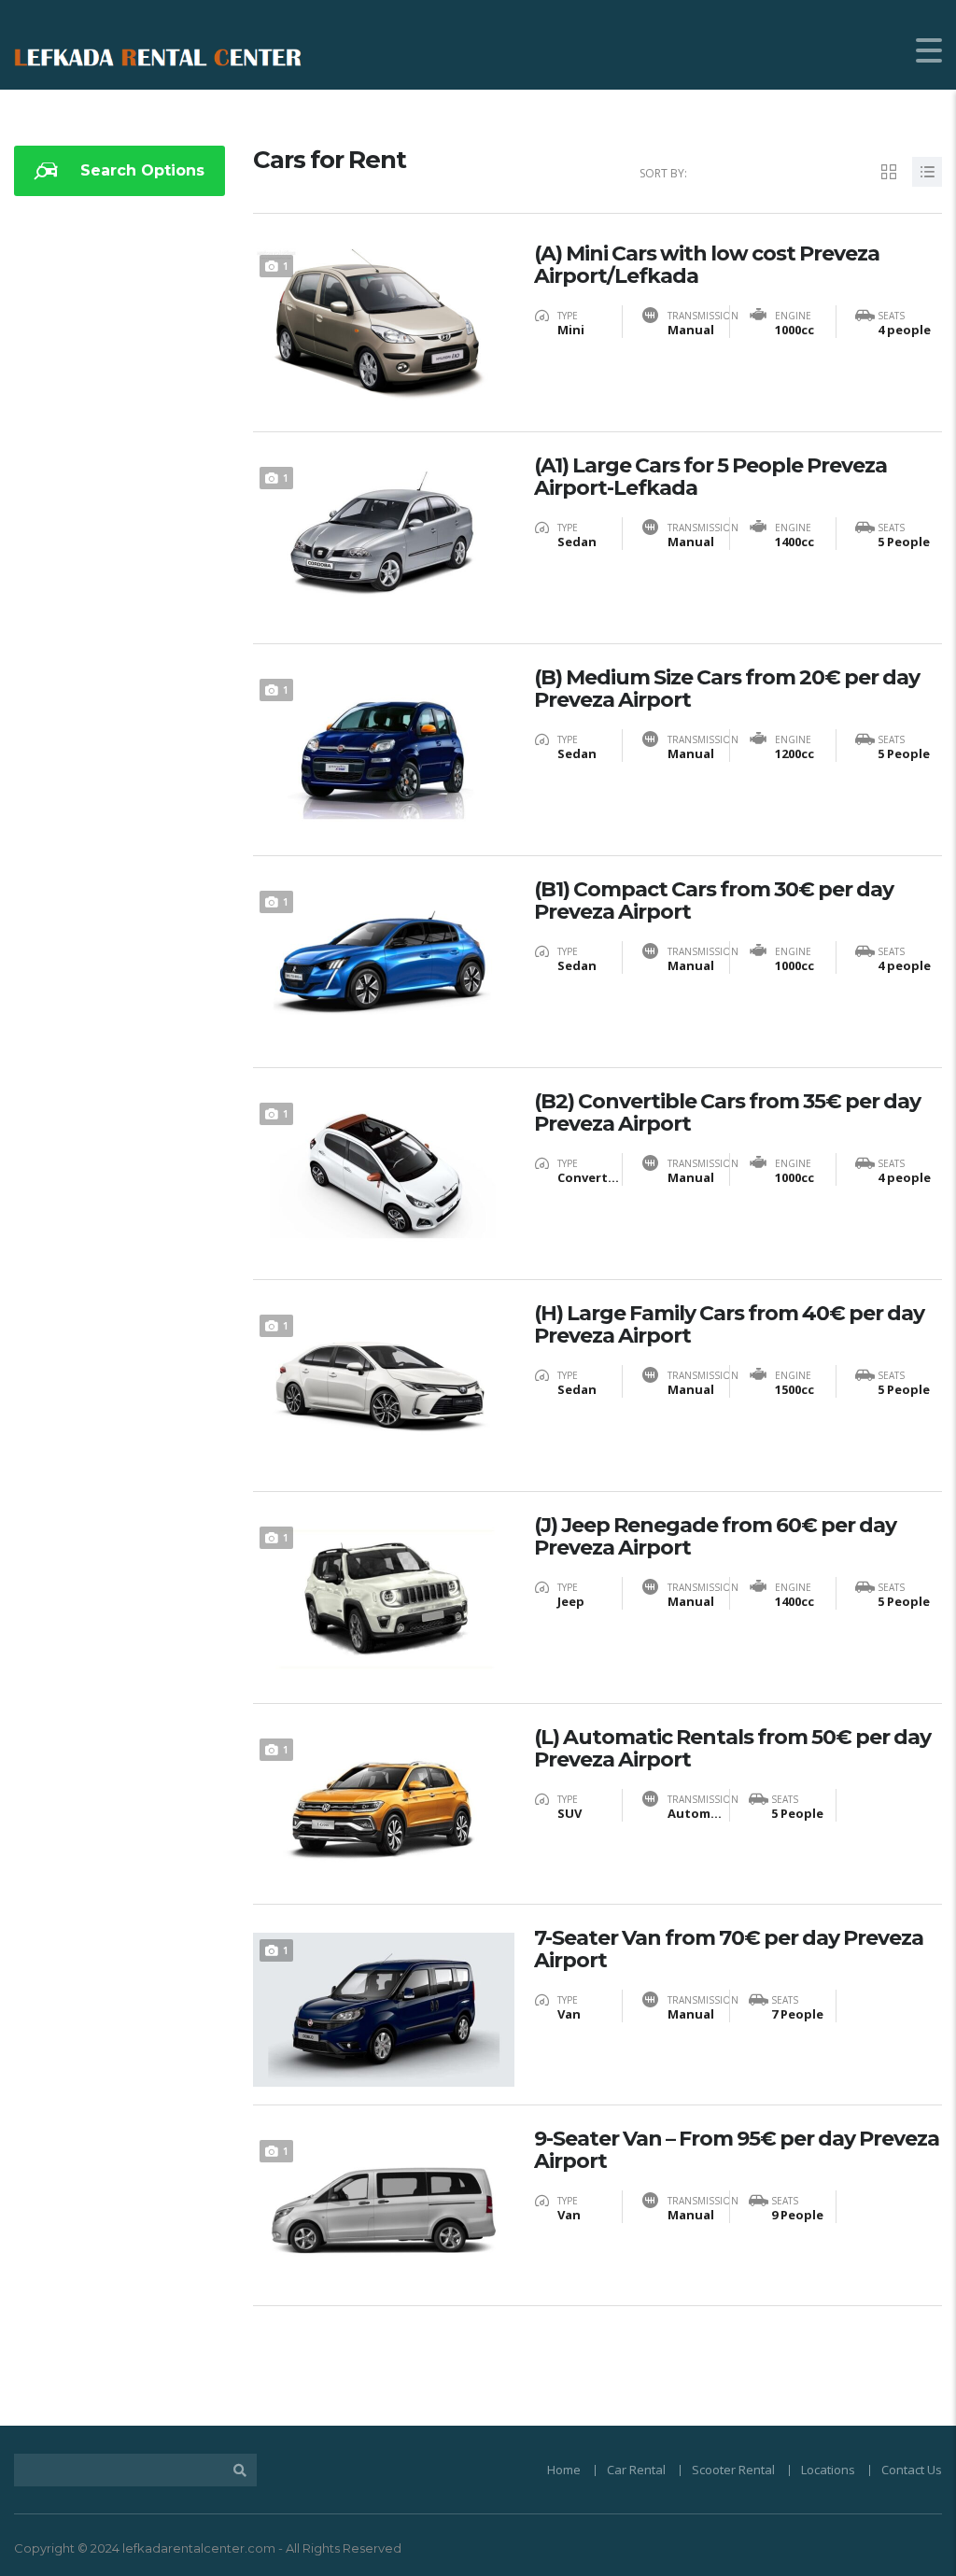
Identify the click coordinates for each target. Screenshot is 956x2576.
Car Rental (636, 2470)
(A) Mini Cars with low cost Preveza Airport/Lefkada (707, 265)
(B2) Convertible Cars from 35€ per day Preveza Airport (727, 1113)
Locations (828, 2470)
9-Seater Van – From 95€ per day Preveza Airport (737, 2150)
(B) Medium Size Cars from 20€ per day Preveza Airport (727, 689)
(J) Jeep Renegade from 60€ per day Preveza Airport (715, 1537)
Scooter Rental (733, 2470)
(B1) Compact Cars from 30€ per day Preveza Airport (714, 901)
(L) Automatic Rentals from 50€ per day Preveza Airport (732, 1749)
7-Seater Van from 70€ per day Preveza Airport (729, 1950)
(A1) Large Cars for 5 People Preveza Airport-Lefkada (710, 477)
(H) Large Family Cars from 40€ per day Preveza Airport (729, 1325)
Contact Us (912, 2470)
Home (564, 2470)
